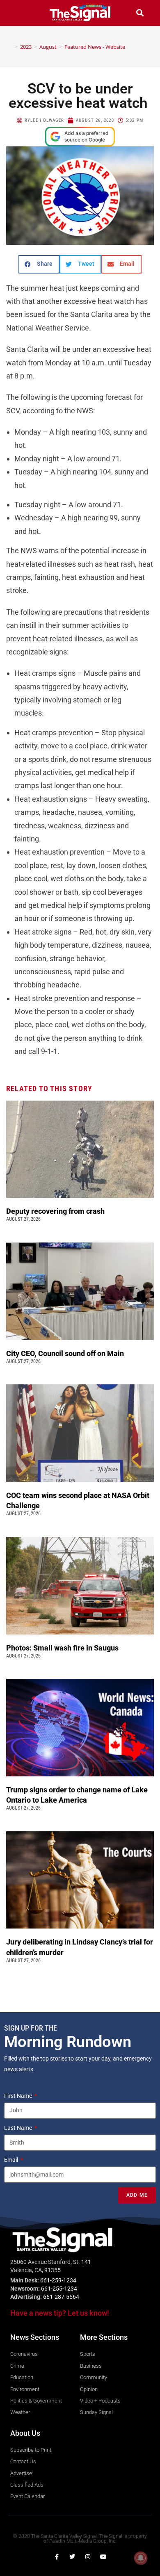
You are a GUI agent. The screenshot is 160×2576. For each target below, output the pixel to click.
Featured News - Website (95, 47)
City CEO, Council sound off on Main (66, 1353)
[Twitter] (72, 2557)
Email (12, 2160)
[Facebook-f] (57, 2557)
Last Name (19, 2128)
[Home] (10, 47)
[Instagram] (88, 2557)
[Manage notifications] (141, 2558)
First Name (19, 2096)
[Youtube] (103, 2557)
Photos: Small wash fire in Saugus (62, 1648)
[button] (20, 13)
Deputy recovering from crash (56, 1211)
